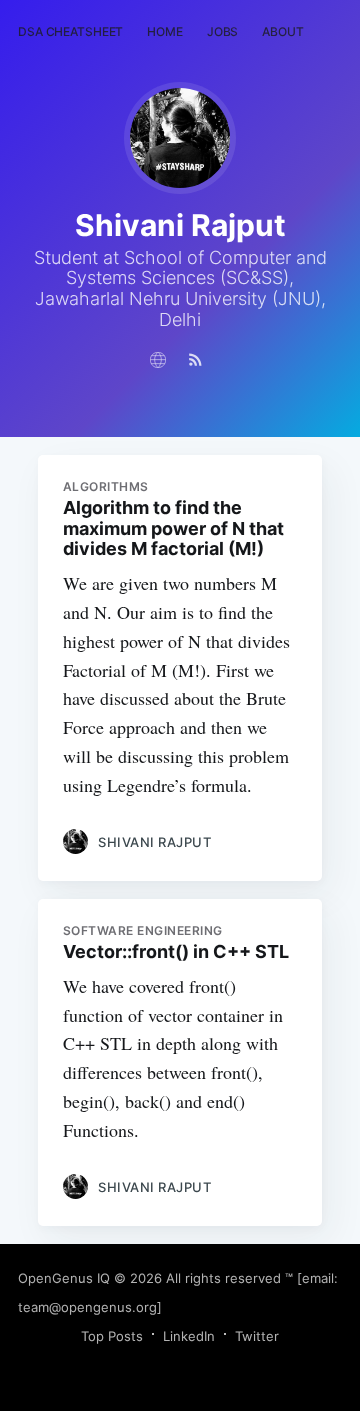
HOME (165, 31)
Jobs (223, 31)
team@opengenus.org (87, 1307)
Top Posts (112, 1336)
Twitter (257, 1336)
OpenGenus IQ (64, 1278)
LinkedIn (189, 1336)
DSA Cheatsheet (70, 31)
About (282, 31)
